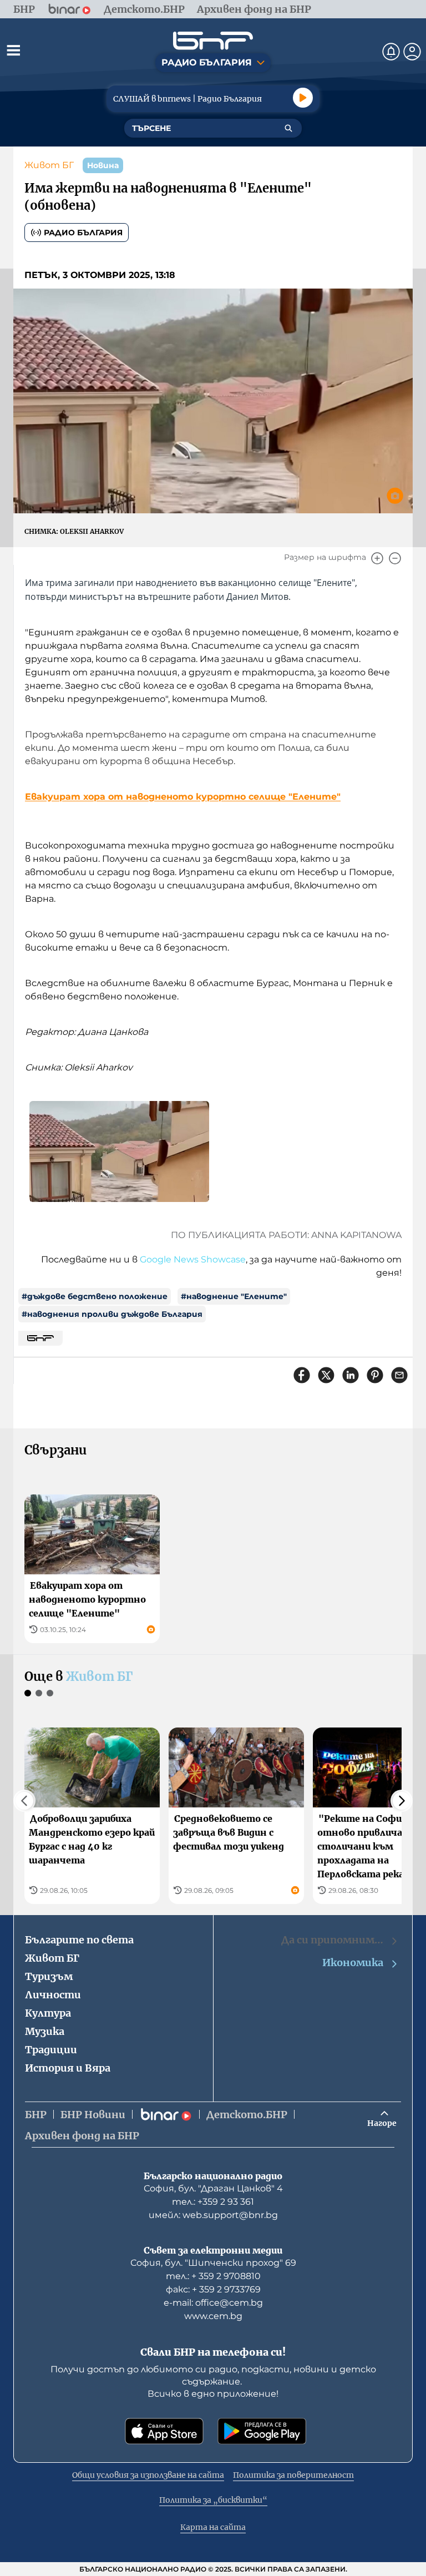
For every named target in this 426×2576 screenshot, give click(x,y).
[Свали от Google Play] (262, 2431)
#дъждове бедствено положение (95, 1296)
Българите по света (79, 1940)
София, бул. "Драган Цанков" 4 (213, 2188)
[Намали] (395, 558)
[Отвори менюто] (13, 50)
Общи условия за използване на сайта (148, 2475)
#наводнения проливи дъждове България (112, 1314)
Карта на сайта (213, 2527)
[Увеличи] (377, 558)
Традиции (51, 2050)
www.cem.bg (213, 2316)
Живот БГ (49, 165)
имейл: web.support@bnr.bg (213, 2215)
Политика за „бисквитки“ (213, 2500)
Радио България (83, 233)
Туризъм (49, 1976)
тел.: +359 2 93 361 (213, 2202)
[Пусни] (303, 98)
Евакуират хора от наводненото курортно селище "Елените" (183, 797)
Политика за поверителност (293, 2475)
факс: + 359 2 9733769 (213, 2289)
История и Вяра (68, 2068)
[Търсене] (288, 128)
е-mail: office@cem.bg (213, 2303)
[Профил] (412, 52)
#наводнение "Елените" (234, 1296)
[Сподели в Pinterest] (375, 1375)
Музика (45, 2031)
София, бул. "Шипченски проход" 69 (213, 2263)
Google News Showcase (193, 1259)
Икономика (353, 1963)
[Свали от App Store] (164, 2431)
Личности (53, 1995)
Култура (48, 2013)
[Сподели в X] (326, 1375)
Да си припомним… (332, 1940)
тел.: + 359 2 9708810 (213, 2276)
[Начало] (213, 41)
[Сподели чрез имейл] (399, 1375)
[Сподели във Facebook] (302, 1375)
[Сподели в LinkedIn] (351, 1375)
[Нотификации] (391, 52)
